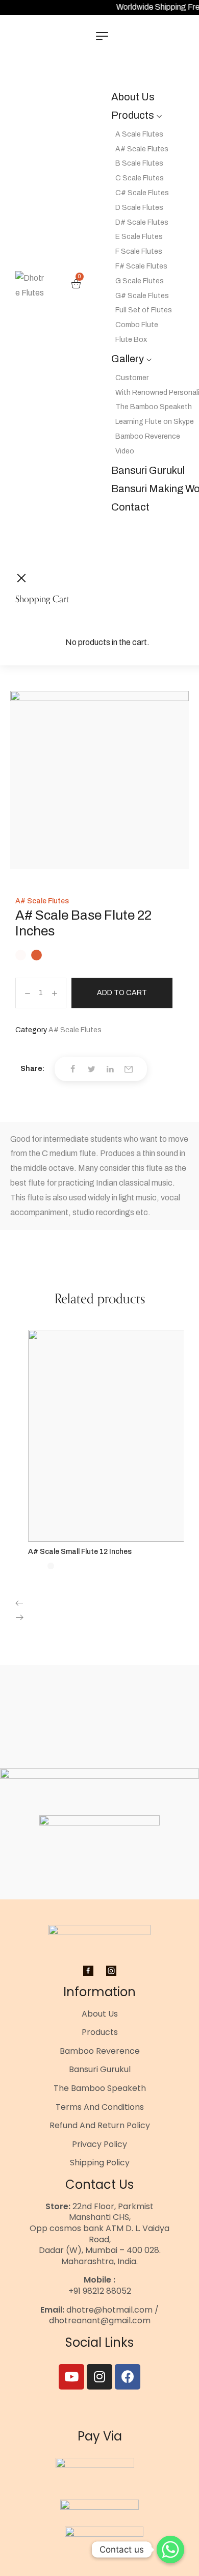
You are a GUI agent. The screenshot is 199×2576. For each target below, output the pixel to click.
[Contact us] (170, 2550)
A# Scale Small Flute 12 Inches (80, 1552)
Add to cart (122, 993)
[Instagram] (99, 2377)
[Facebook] (128, 2377)
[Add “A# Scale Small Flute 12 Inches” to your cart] (110, 1539)
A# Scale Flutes (42, 901)
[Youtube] (71, 2377)
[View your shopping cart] (76, 286)
